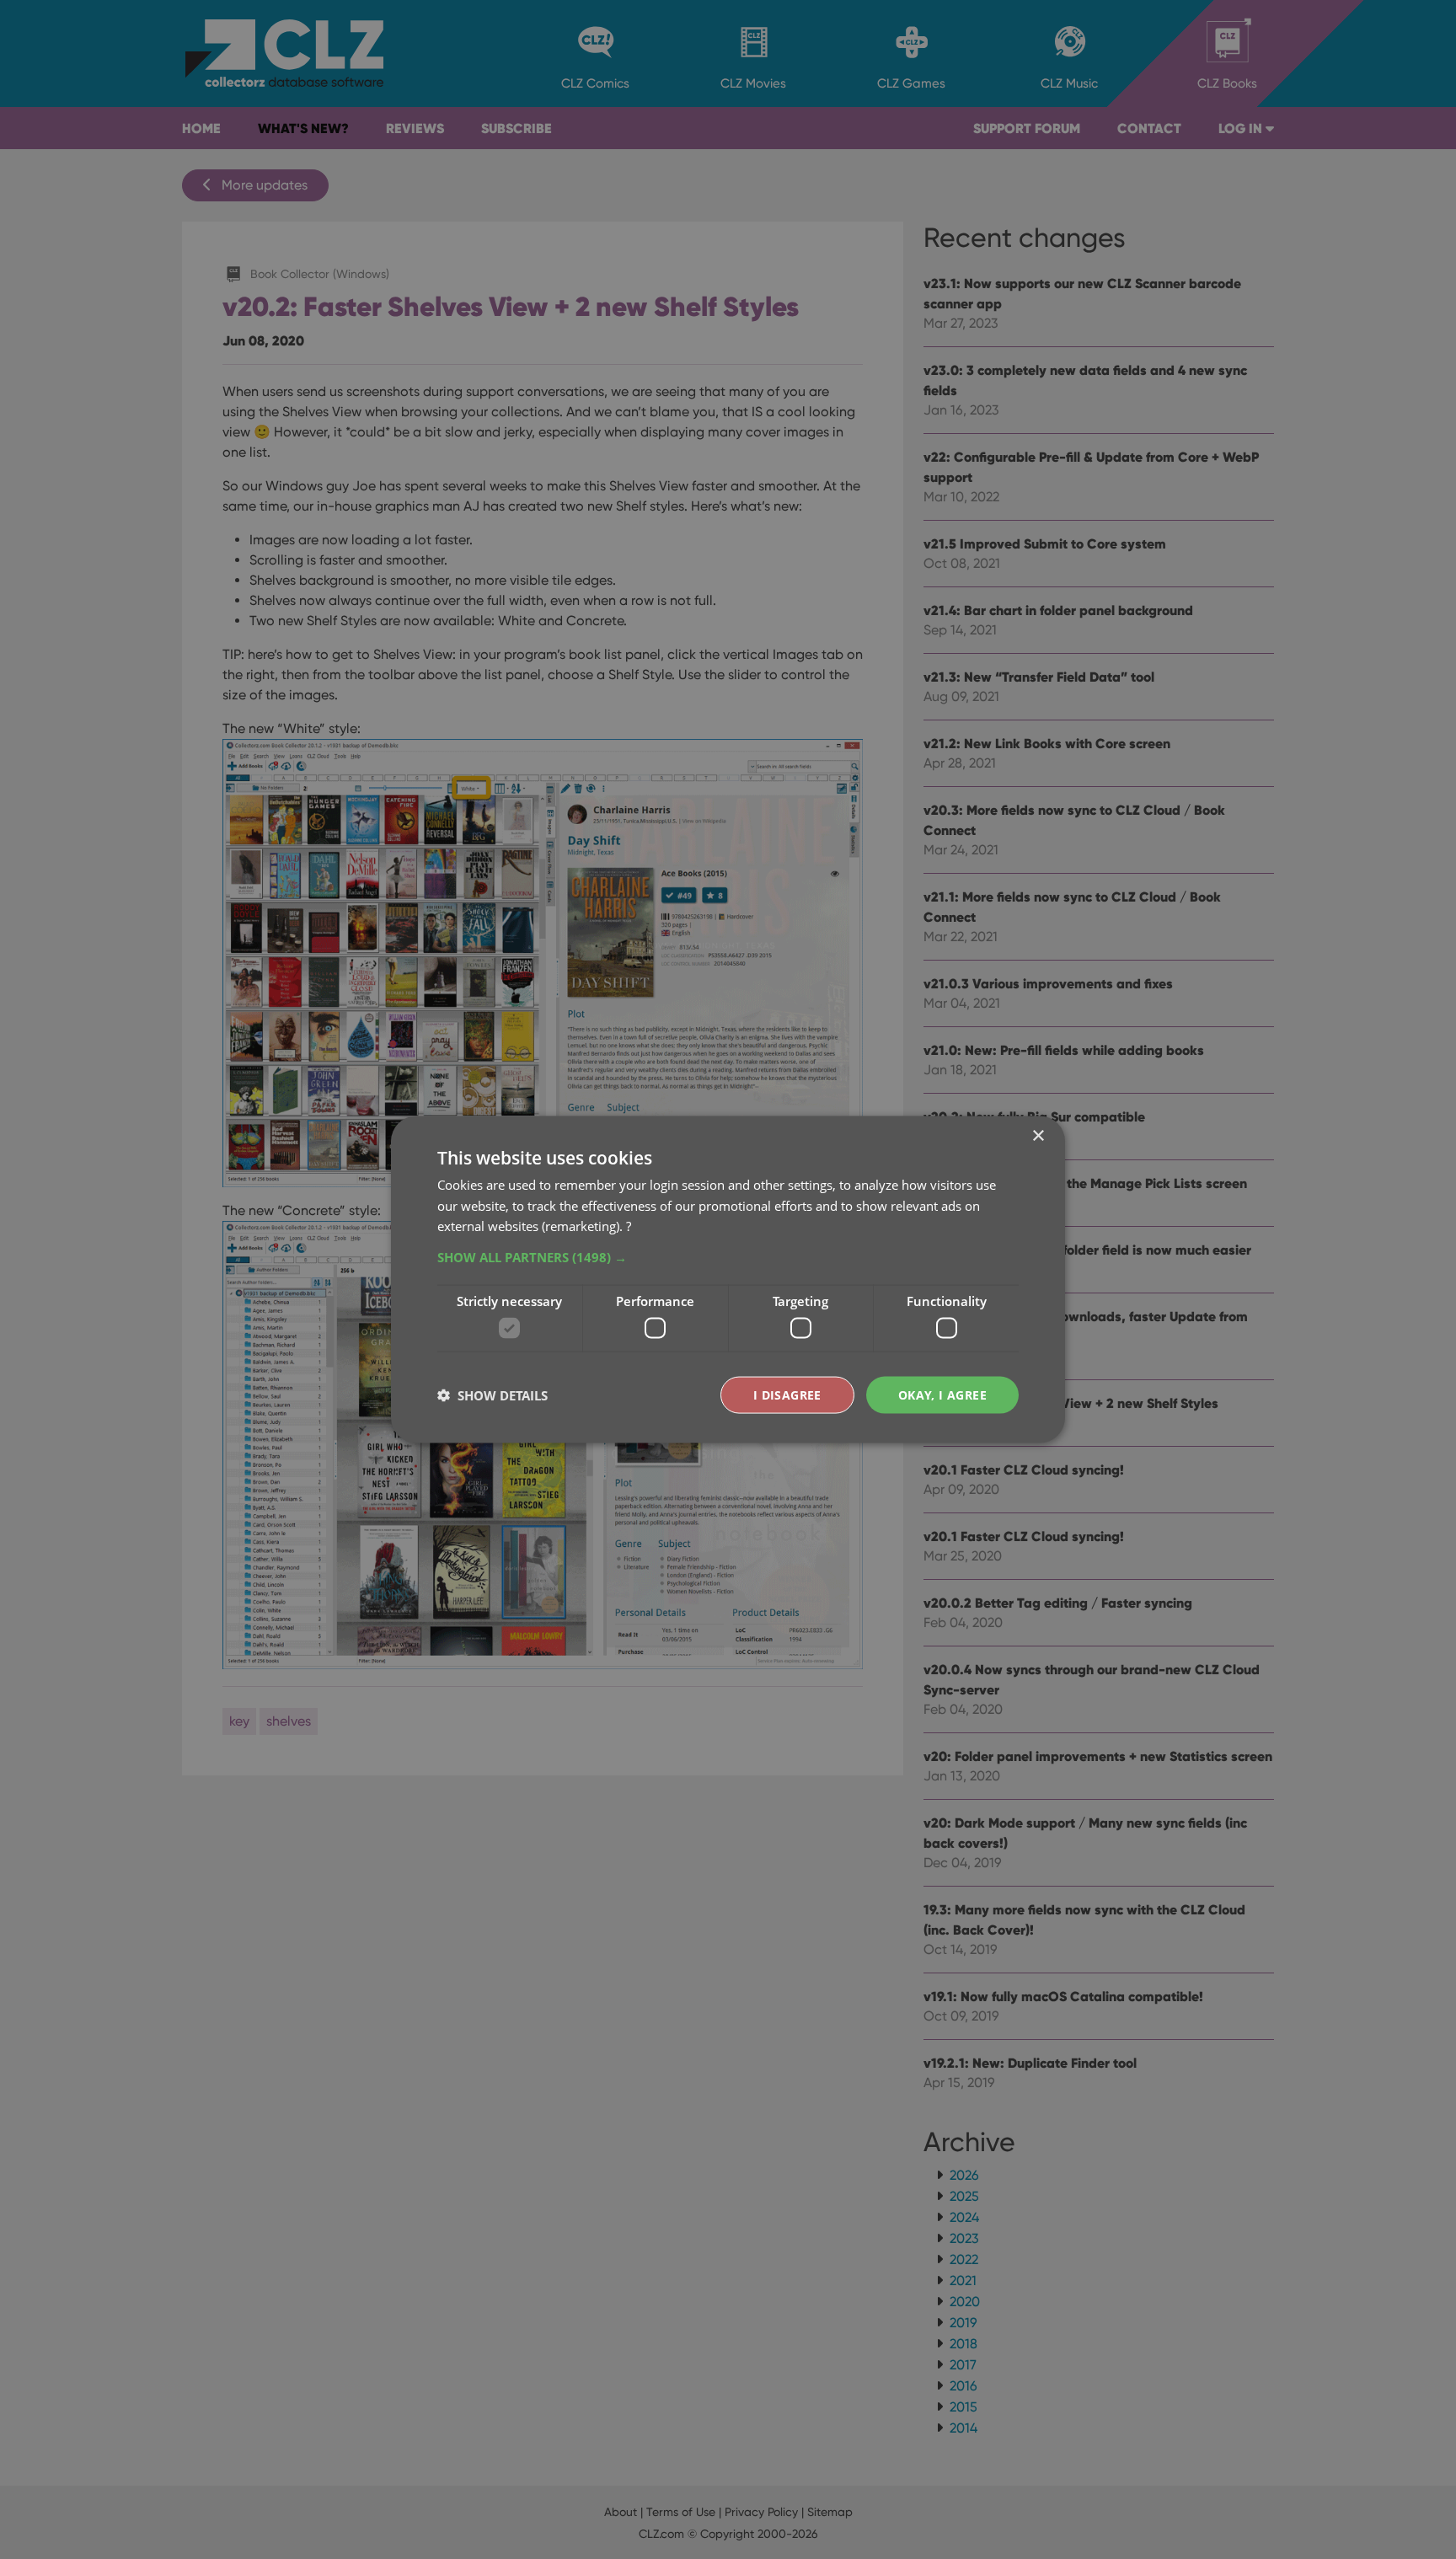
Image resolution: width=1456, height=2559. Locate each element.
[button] (728, 1257)
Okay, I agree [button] (942, 1394)
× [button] (1038, 1135)
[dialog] (728, 1279)
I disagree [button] (787, 1394)
